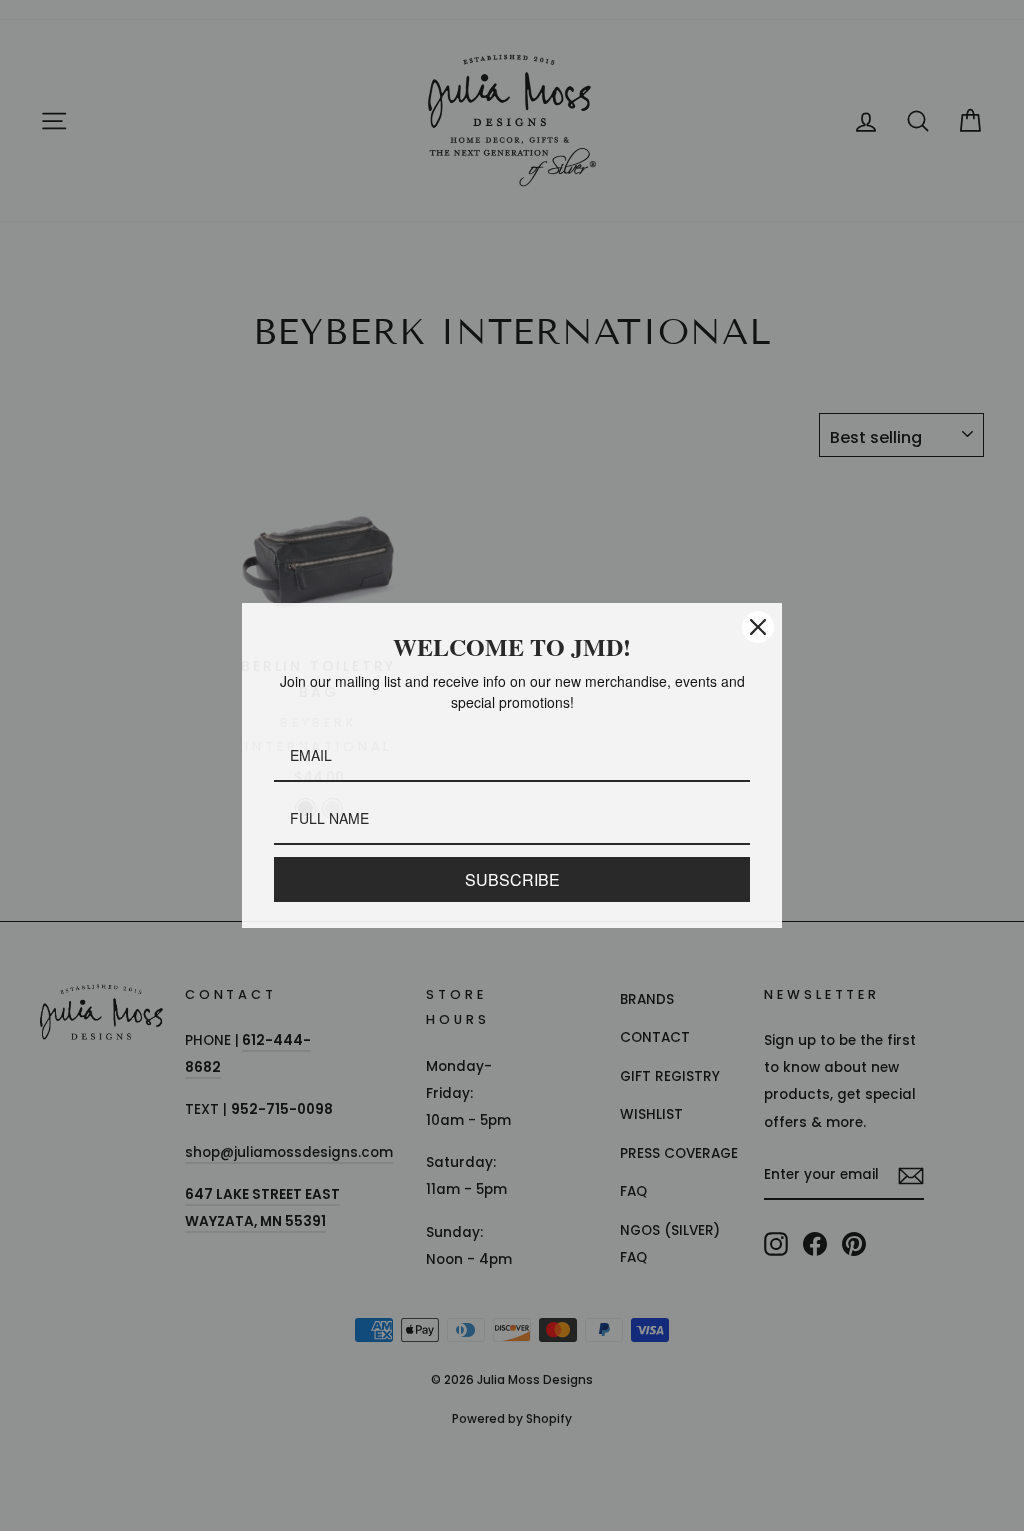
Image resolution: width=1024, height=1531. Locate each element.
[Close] (758, 627)
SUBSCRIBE (512, 879)
